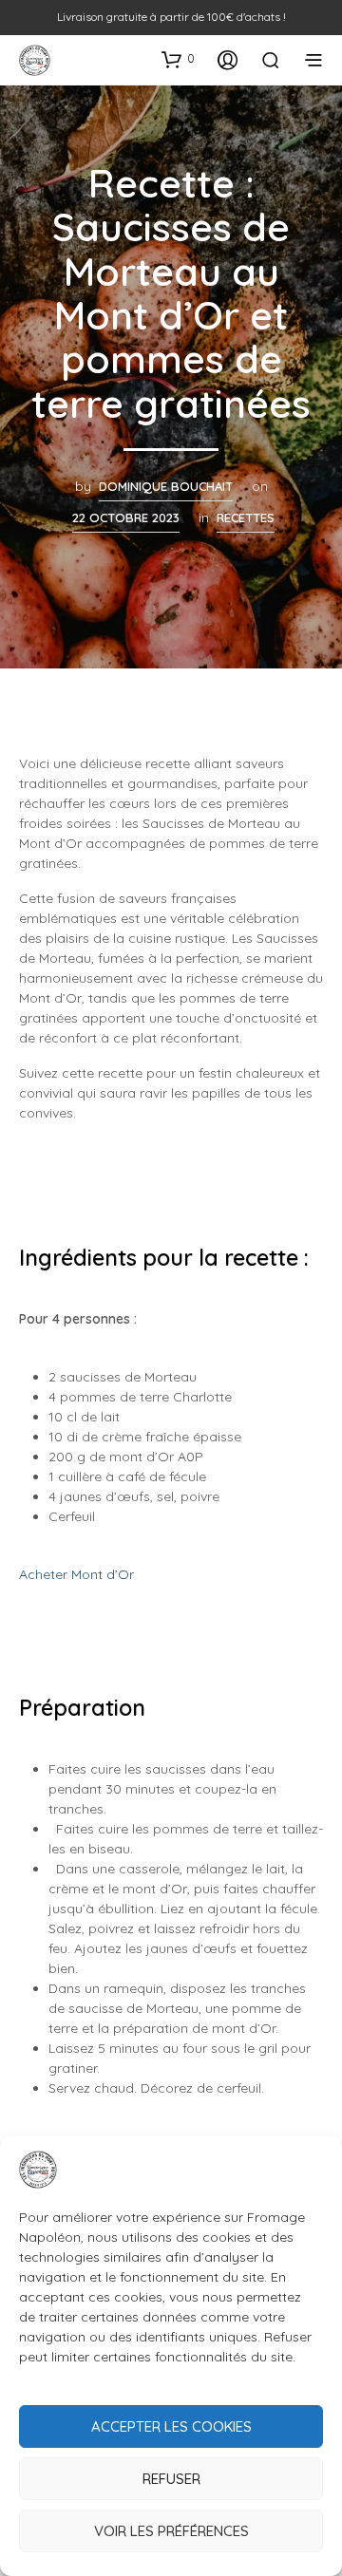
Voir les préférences (171, 2531)
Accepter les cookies (171, 2426)
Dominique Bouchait (166, 486)
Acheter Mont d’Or (76, 1574)
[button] (178, 59)
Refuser (171, 2479)
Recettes (246, 517)
